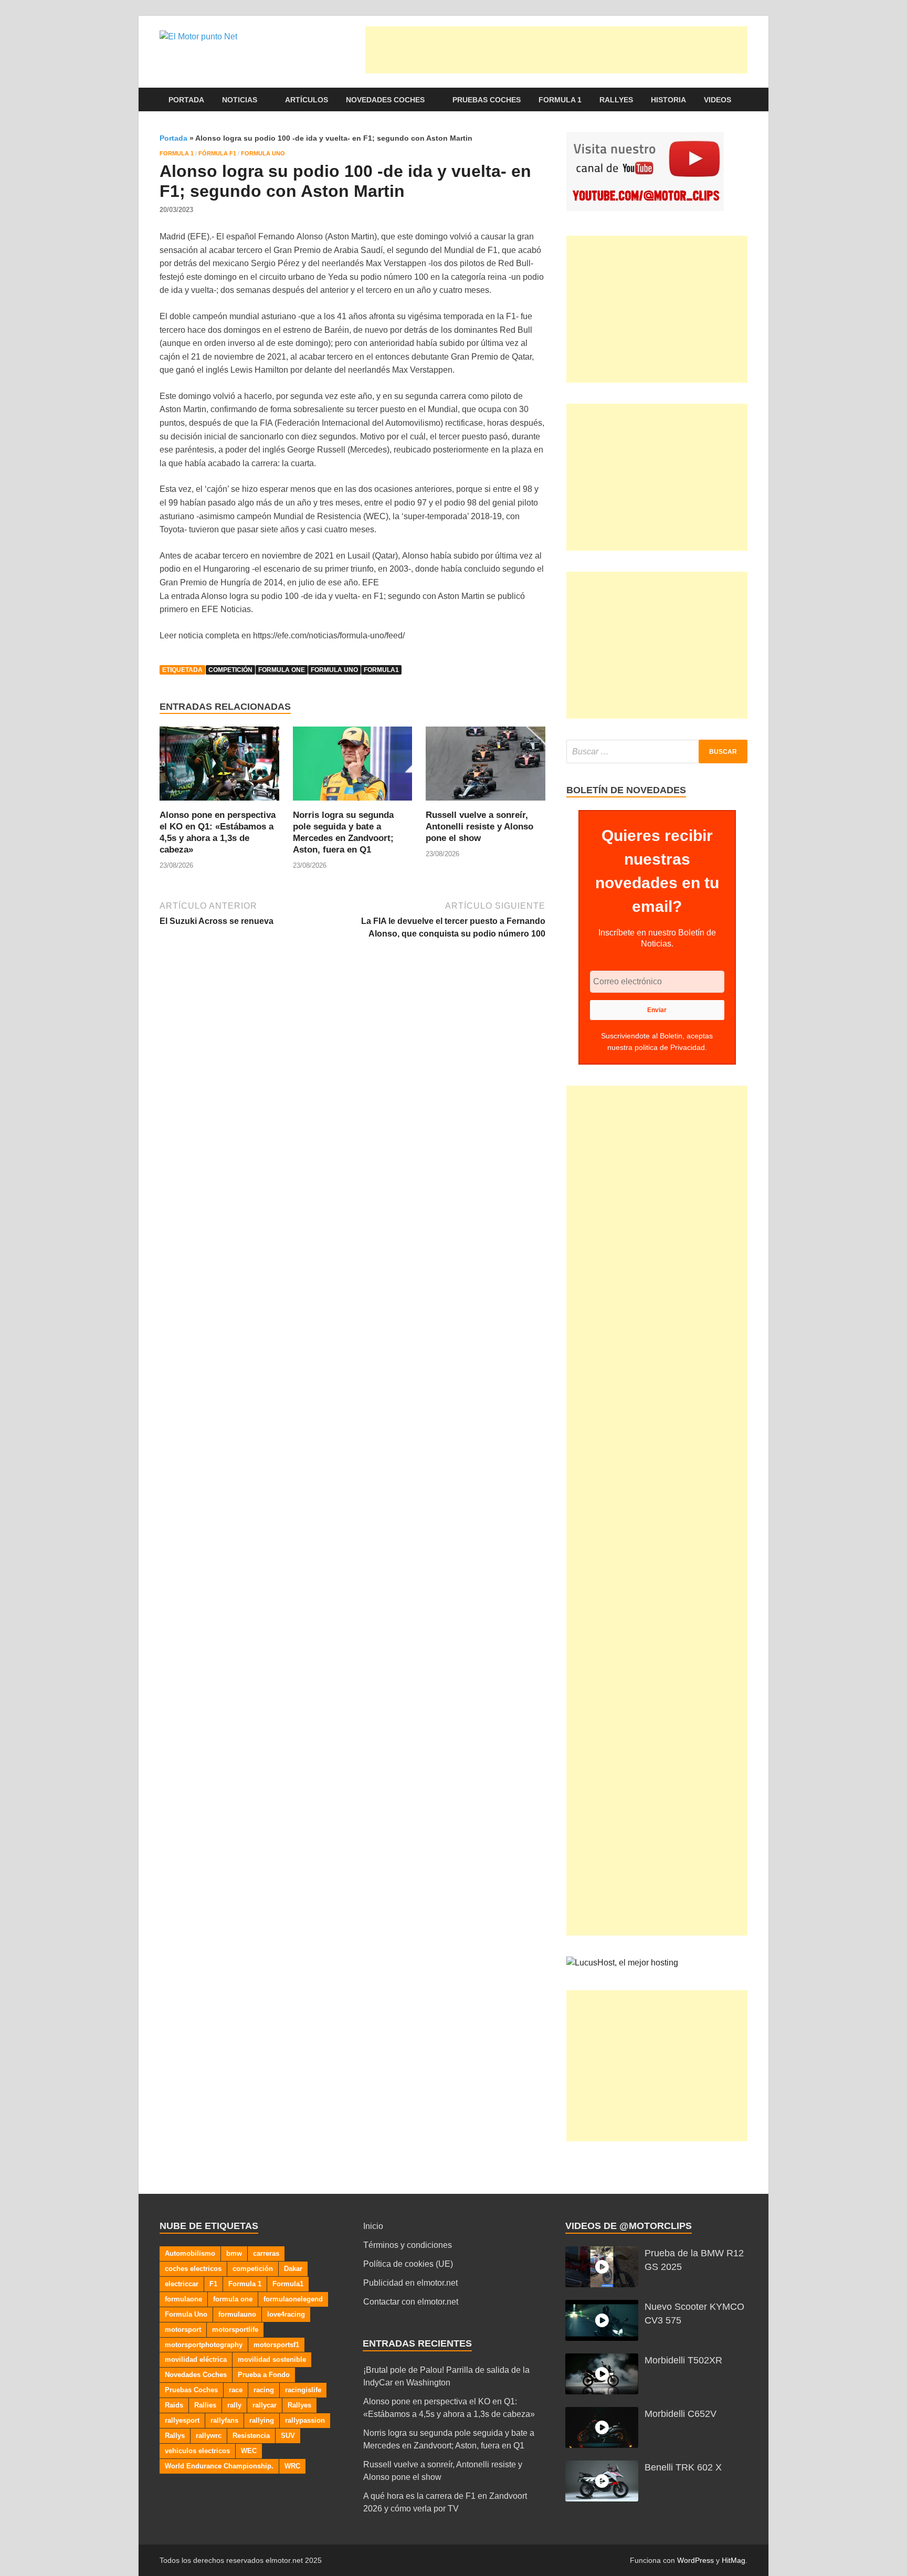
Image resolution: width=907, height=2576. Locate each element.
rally (234, 2405)
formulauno (237, 2314)
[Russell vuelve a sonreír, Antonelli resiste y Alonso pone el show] (486, 767)
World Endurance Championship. (219, 2466)
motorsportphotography (204, 2345)
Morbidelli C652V (681, 2414)
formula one (282, 670)
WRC (292, 2466)
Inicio (373, 2226)
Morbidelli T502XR (683, 2360)
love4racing (286, 2314)
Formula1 (381, 670)
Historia (668, 100)
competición (230, 670)
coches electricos (193, 2269)
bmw (234, 2253)
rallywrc (209, 2436)
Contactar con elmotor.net (411, 2302)
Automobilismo (190, 2253)
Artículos (307, 100)
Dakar (293, 2269)
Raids (174, 2405)
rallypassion (305, 2420)
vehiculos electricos (197, 2451)
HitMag (734, 2560)
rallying (262, 2420)
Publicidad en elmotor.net (410, 2283)
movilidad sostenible (272, 2359)
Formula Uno (263, 153)
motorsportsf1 (276, 2345)
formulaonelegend (293, 2299)
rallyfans (224, 2420)
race (236, 2390)
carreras (266, 2253)
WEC (249, 2451)
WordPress (695, 2560)
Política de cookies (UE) (408, 2264)
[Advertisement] (556, 50)
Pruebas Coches (487, 100)
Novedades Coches (385, 100)
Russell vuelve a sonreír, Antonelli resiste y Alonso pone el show (479, 827)
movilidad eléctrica (196, 2359)
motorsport (183, 2330)
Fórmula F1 (217, 153)
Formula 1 (560, 100)
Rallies (205, 2405)
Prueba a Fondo (264, 2375)
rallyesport (182, 2420)
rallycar (265, 2405)
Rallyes (616, 100)
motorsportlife (235, 2330)
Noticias (240, 100)
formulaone (183, 2299)
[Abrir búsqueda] (742, 100)
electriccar (182, 2284)
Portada (186, 100)
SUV (288, 2436)
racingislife (303, 2390)
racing (264, 2390)
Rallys (175, 2436)
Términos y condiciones (408, 2245)
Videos (718, 100)
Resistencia (251, 2436)
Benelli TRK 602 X (683, 2467)
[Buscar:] (657, 751)
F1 (213, 2284)
